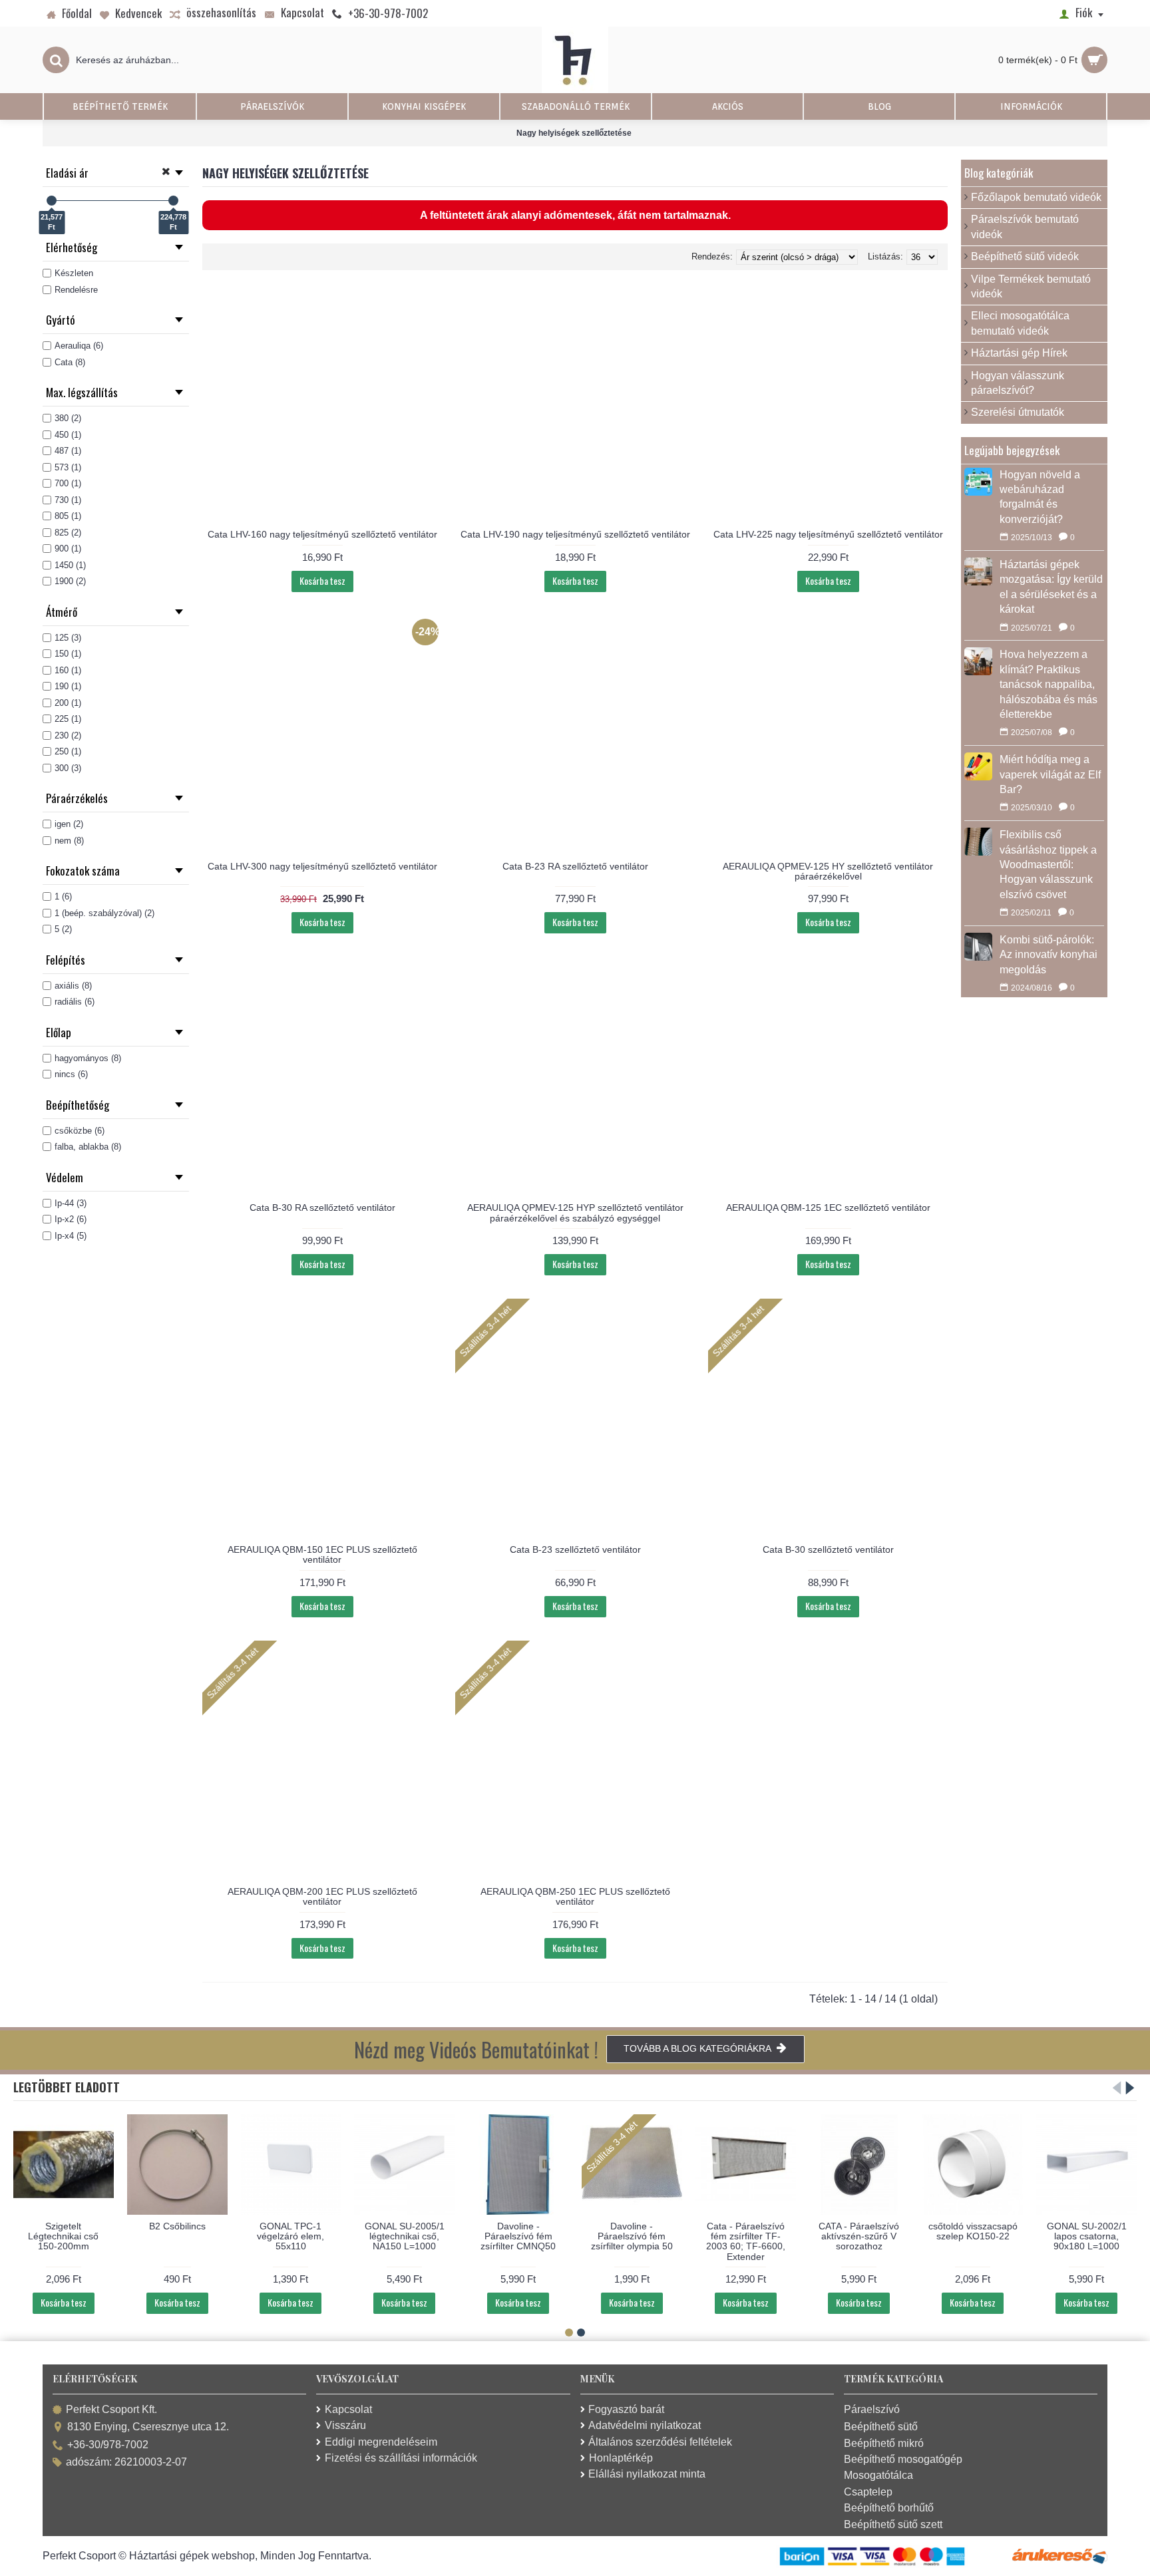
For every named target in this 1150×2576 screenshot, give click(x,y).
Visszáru (345, 2425)
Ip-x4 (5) (71, 1236)
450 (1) (68, 435)
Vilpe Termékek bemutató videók (1031, 286)
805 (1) (68, 516)
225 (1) (68, 719)
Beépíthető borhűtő (889, 2508)
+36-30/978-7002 (108, 2445)
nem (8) (69, 841)
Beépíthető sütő (881, 2427)
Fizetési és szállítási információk (401, 2458)
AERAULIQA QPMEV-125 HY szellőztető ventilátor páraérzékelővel (828, 871)
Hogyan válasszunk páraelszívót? (1018, 383)
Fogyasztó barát (626, 2409)
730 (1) (68, 500)
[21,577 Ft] (52, 201)
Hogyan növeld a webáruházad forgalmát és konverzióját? (1040, 497)
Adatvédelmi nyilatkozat (645, 2425)
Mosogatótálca (878, 2475)
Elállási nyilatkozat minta (647, 2474)
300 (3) (68, 768)
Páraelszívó (872, 2409)
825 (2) (68, 533)
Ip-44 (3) (71, 1203)
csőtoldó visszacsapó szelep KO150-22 (973, 2231)
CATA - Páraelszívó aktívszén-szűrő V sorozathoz (859, 2236)
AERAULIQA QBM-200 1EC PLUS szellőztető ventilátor (322, 1896)
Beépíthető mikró (884, 2443)
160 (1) (68, 670)
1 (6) (63, 896)
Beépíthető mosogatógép (903, 2459)
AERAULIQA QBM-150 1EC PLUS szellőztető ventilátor (322, 1554)
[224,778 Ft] (173, 201)
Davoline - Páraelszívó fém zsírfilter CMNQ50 (518, 2236)
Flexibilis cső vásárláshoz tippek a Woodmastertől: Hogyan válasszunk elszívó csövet (1048, 865)
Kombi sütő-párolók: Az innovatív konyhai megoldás (1049, 955)
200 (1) (68, 703)
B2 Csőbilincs (177, 2226)
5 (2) (63, 929)
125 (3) (68, 638)
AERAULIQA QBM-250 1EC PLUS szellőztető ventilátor (575, 1896)
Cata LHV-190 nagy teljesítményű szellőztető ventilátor (575, 534)
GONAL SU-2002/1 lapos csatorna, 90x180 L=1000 (1087, 2236)
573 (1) (68, 467)
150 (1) (68, 654)
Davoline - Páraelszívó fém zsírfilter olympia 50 (632, 2236)
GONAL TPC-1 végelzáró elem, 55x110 (290, 2236)
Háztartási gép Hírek (1019, 353)
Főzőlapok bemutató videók (1036, 197)
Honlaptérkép (621, 2458)
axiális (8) (73, 986)
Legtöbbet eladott (67, 2087)
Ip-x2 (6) (71, 1219)
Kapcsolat (348, 2409)
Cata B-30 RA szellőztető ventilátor (322, 1207)
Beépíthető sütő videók (1025, 256)
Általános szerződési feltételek (660, 2442)
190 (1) (68, 686)
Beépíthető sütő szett (893, 2524)
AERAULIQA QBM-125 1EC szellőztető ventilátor (828, 1207)
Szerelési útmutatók (1018, 412)
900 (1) (68, 549)
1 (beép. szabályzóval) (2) (104, 913)
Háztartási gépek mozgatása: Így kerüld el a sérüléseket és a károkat (1051, 587)
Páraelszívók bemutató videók (1025, 227)
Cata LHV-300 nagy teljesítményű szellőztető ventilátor (322, 866)
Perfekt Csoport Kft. (111, 2409)
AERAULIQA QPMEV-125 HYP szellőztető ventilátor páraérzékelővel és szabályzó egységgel (575, 1212)
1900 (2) (70, 581)
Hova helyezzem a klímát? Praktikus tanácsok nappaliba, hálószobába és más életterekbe (1049, 684)
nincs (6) (71, 1074)
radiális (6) (75, 1002)
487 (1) (68, 451)
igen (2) (69, 824)
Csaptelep (868, 2492)
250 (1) (68, 751)
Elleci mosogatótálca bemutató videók (1020, 323)
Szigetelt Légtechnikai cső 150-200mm (63, 2236)
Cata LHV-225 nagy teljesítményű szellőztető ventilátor (828, 534)
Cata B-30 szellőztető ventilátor (828, 1549)
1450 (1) (70, 565)
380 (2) (68, 418)
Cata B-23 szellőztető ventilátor (575, 1549)
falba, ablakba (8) (88, 1147)
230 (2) (68, 735)
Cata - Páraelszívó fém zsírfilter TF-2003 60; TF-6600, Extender (746, 2241)
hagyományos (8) (88, 1058)
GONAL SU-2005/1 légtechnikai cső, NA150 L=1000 (405, 2236)
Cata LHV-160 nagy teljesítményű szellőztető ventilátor (322, 534)
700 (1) (68, 483)
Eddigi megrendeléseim (381, 2442)
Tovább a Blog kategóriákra (697, 2048)
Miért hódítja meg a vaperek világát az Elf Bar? (1050, 774)
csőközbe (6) (80, 1131)
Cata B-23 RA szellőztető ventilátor (575, 866)
